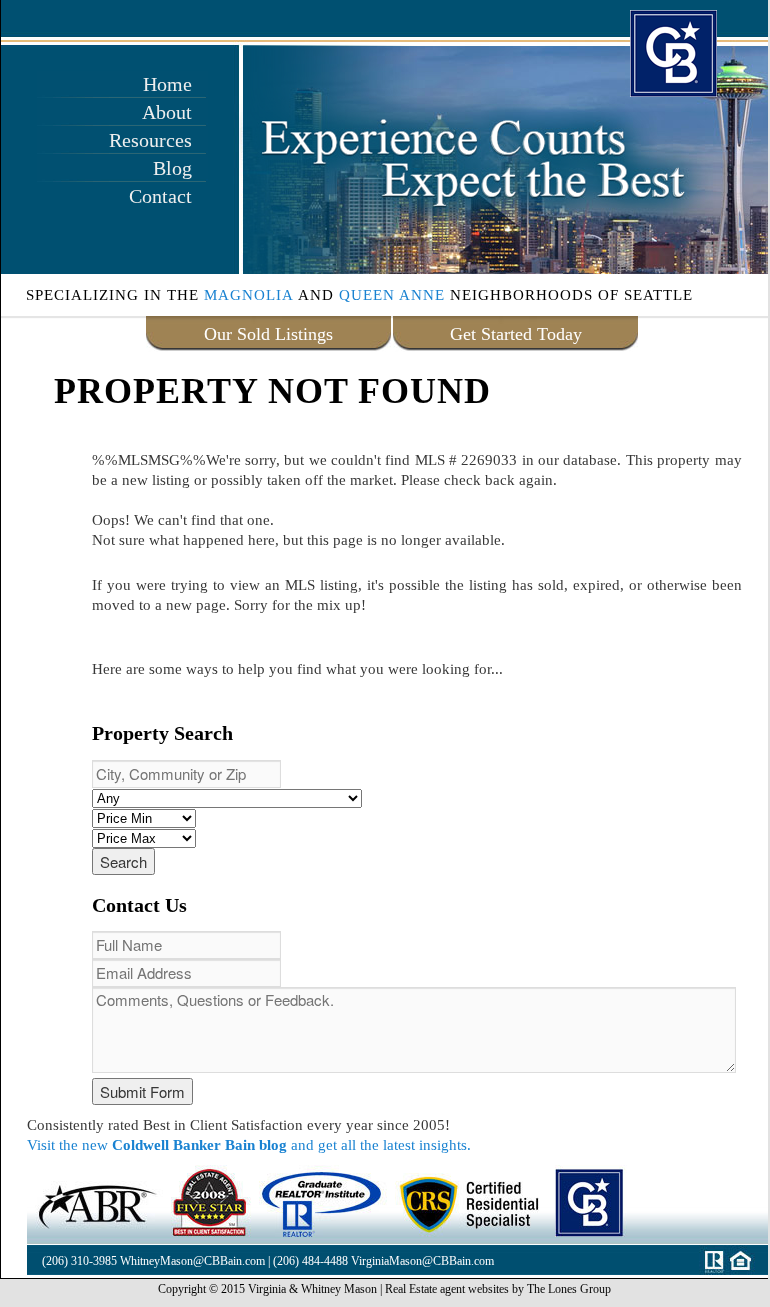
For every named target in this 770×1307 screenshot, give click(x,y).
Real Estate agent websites (447, 1289)
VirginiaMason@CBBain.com (422, 1261)
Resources (150, 140)
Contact (160, 196)
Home (167, 84)
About (167, 112)
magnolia (249, 295)
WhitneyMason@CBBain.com (192, 1261)
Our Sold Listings (268, 334)
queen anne (392, 295)
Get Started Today (516, 334)
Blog (172, 168)
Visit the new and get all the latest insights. (249, 1145)
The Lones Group (569, 1289)
